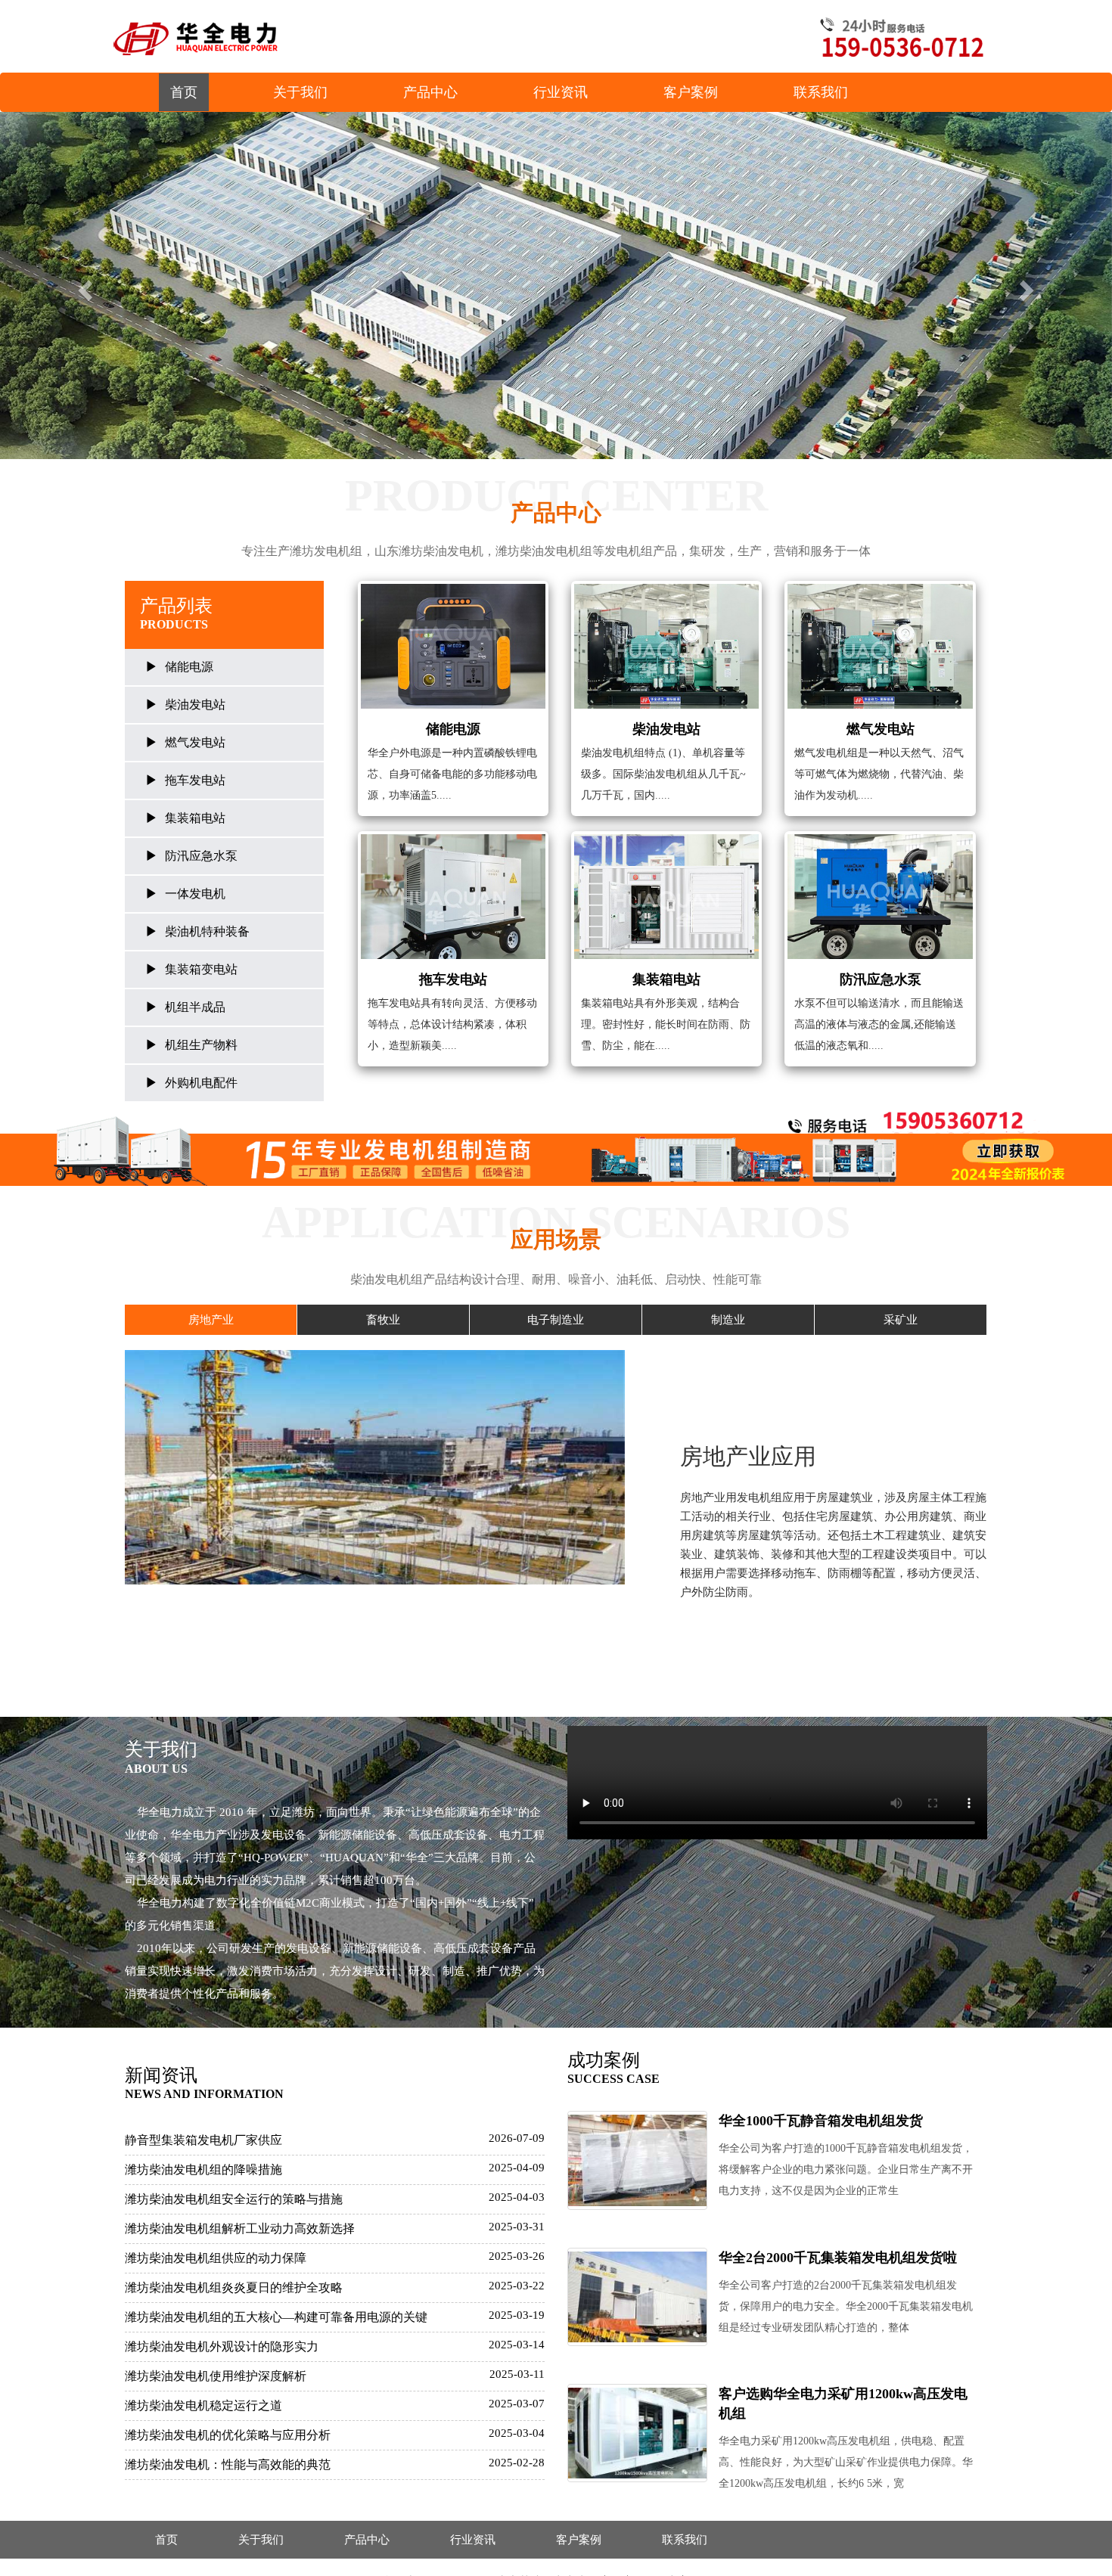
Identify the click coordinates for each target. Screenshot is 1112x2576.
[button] (84, 286)
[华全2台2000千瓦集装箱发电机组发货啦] (637, 2297)
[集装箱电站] (666, 897)
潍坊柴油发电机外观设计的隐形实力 (222, 2346)
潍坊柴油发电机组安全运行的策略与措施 (234, 2199)
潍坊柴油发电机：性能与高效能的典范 (228, 2464)
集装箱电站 (195, 818)
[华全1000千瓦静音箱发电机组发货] (637, 2160)
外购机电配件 (201, 1083)
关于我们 (300, 92)
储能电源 (189, 667)
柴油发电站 (195, 705)
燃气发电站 (195, 742)
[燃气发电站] (880, 646)
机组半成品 (195, 1007)
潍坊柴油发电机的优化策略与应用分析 (228, 2435)
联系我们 (821, 92)
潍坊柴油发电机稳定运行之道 (203, 2405)
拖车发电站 (195, 780)
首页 (184, 92)
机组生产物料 (201, 1045)
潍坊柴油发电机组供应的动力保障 (216, 2258)
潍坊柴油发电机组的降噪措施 (203, 2169)
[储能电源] (453, 646)
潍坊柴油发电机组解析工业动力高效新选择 (240, 2228)
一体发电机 (195, 894)
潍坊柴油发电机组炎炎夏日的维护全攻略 (234, 2287)
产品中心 (430, 92)
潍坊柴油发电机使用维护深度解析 (216, 2376)
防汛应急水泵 (201, 856)
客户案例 (691, 92)
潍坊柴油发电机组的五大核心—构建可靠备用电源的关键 (276, 2317)
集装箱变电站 (201, 969)
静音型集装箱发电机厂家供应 (203, 2140)
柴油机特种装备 (207, 931)
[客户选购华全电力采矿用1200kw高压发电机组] (637, 2433)
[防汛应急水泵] (880, 897)
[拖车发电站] (453, 897)
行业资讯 (561, 92)
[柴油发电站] (666, 646)
